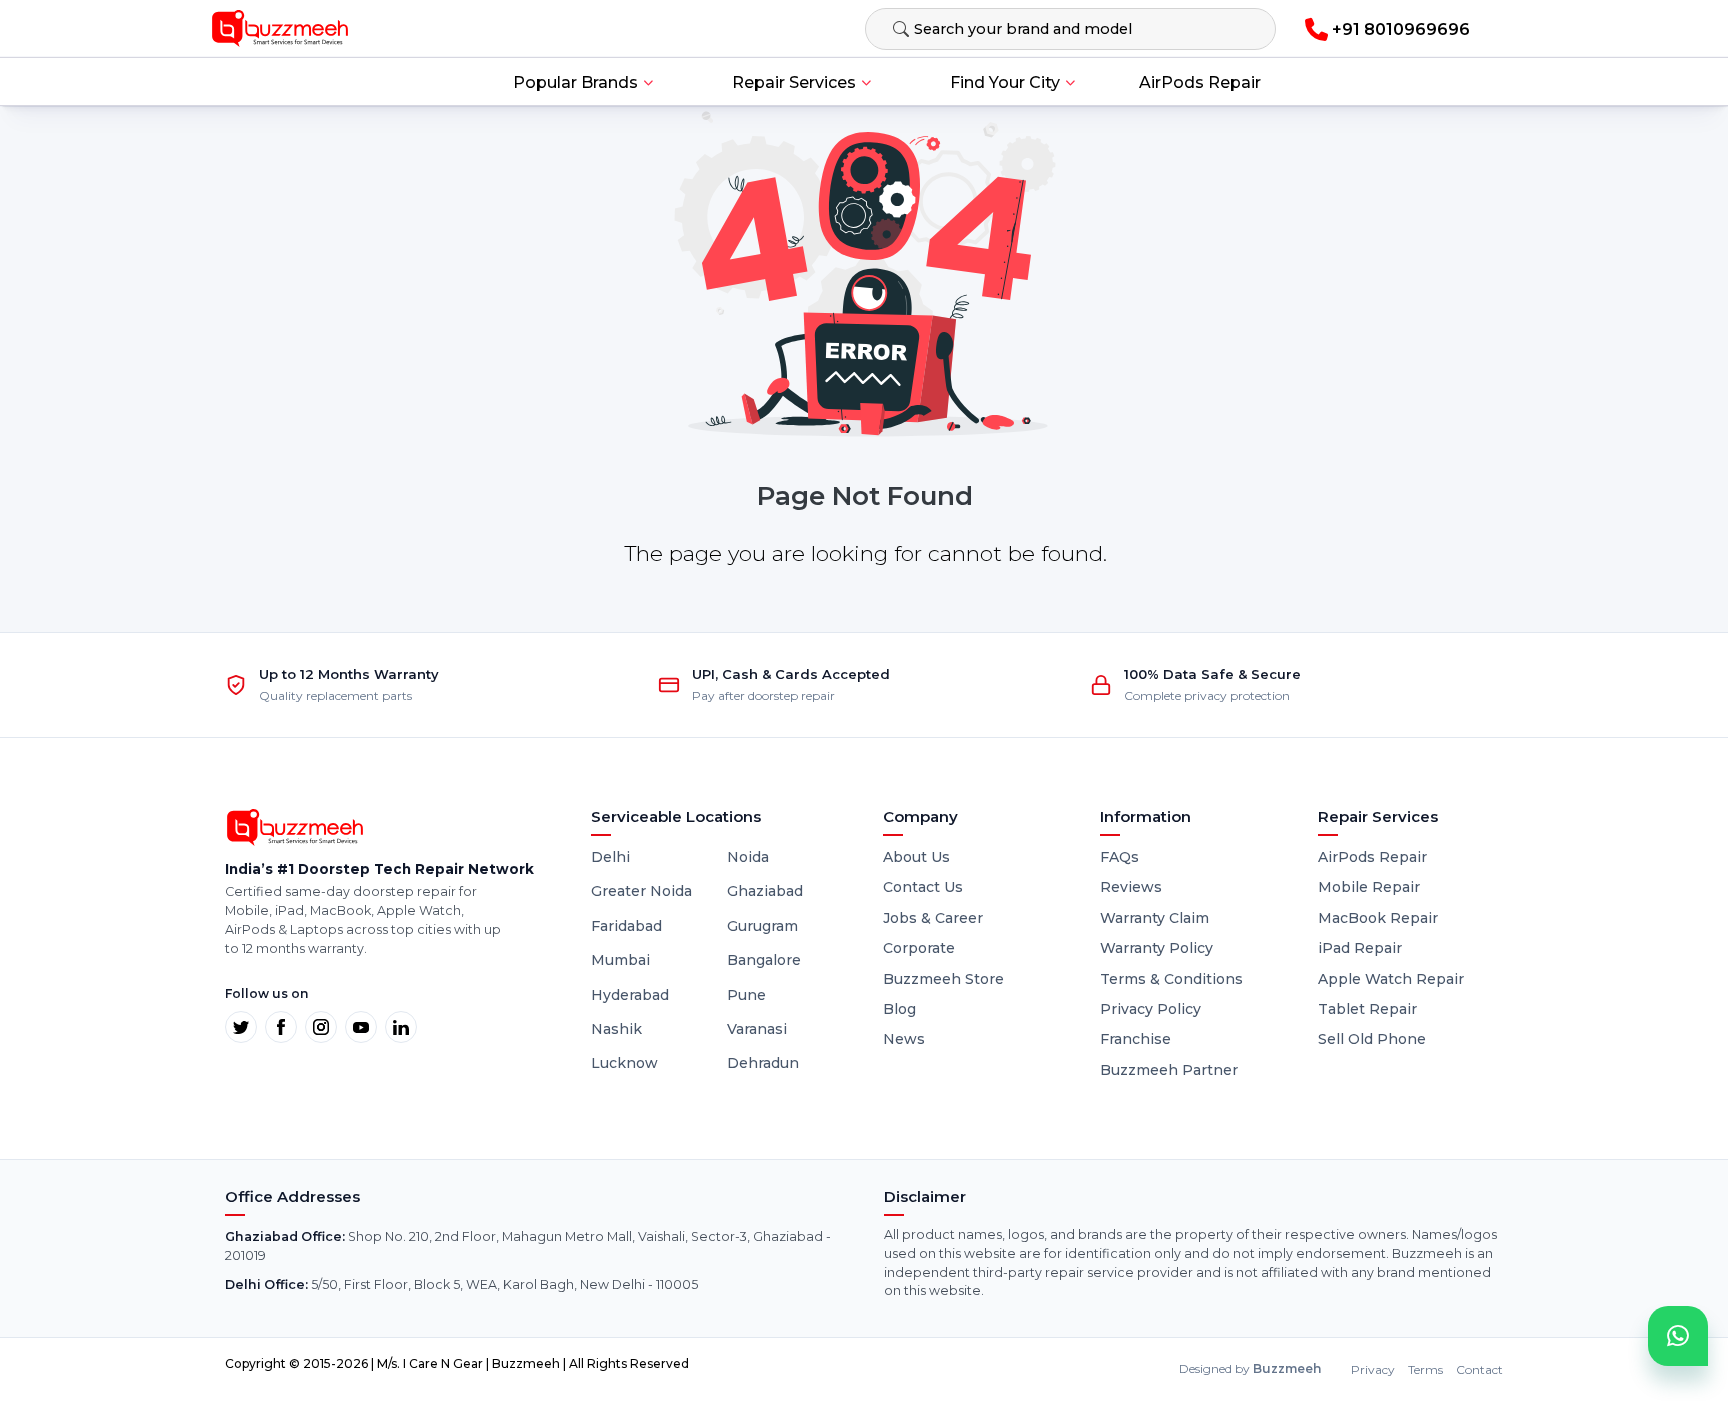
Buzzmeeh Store (943, 979)
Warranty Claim (1154, 918)
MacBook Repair (1378, 918)
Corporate (919, 948)
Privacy (1373, 1369)
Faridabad (626, 926)
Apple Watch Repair (1391, 979)
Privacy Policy (1150, 1009)
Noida (748, 857)
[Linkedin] (401, 1027)
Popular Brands (575, 82)
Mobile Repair (1369, 887)
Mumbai (620, 960)
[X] (241, 1027)
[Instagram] (321, 1027)
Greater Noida (641, 891)
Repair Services (794, 82)
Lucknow (624, 1063)
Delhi (610, 857)
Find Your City (1005, 82)
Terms (1425, 1369)
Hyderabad (630, 995)
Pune (746, 995)
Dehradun (763, 1063)
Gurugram (762, 926)
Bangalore (764, 960)
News (904, 1039)
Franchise (1135, 1039)
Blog (899, 1009)
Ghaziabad (765, 891)
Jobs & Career (933, 918)
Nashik (616, 1029)
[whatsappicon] (1678, 1336)
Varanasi (757, 1029)
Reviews (1131, 887)
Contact (1479, 1369)
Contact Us (923, 887)
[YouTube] (361, 1027)
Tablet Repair (1367, 1009)
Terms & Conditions (1171, 979)
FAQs (1119, 857)
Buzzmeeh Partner (1169, 1070)
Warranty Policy (1156, 948)
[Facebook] (281, 1027)
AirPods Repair (1200, 82)
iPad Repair (1360, 948)
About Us (916, 857)
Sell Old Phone (1372, 1039)
